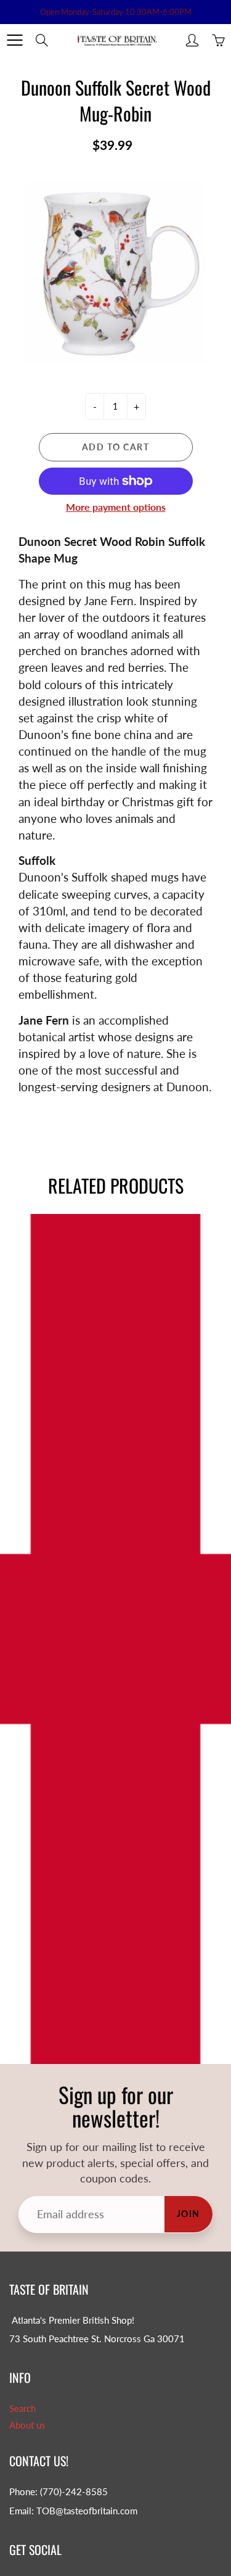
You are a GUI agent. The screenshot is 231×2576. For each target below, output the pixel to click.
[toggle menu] (14, 40)
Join (188, 2214)
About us (27, 2425)
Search (22, 2409)
